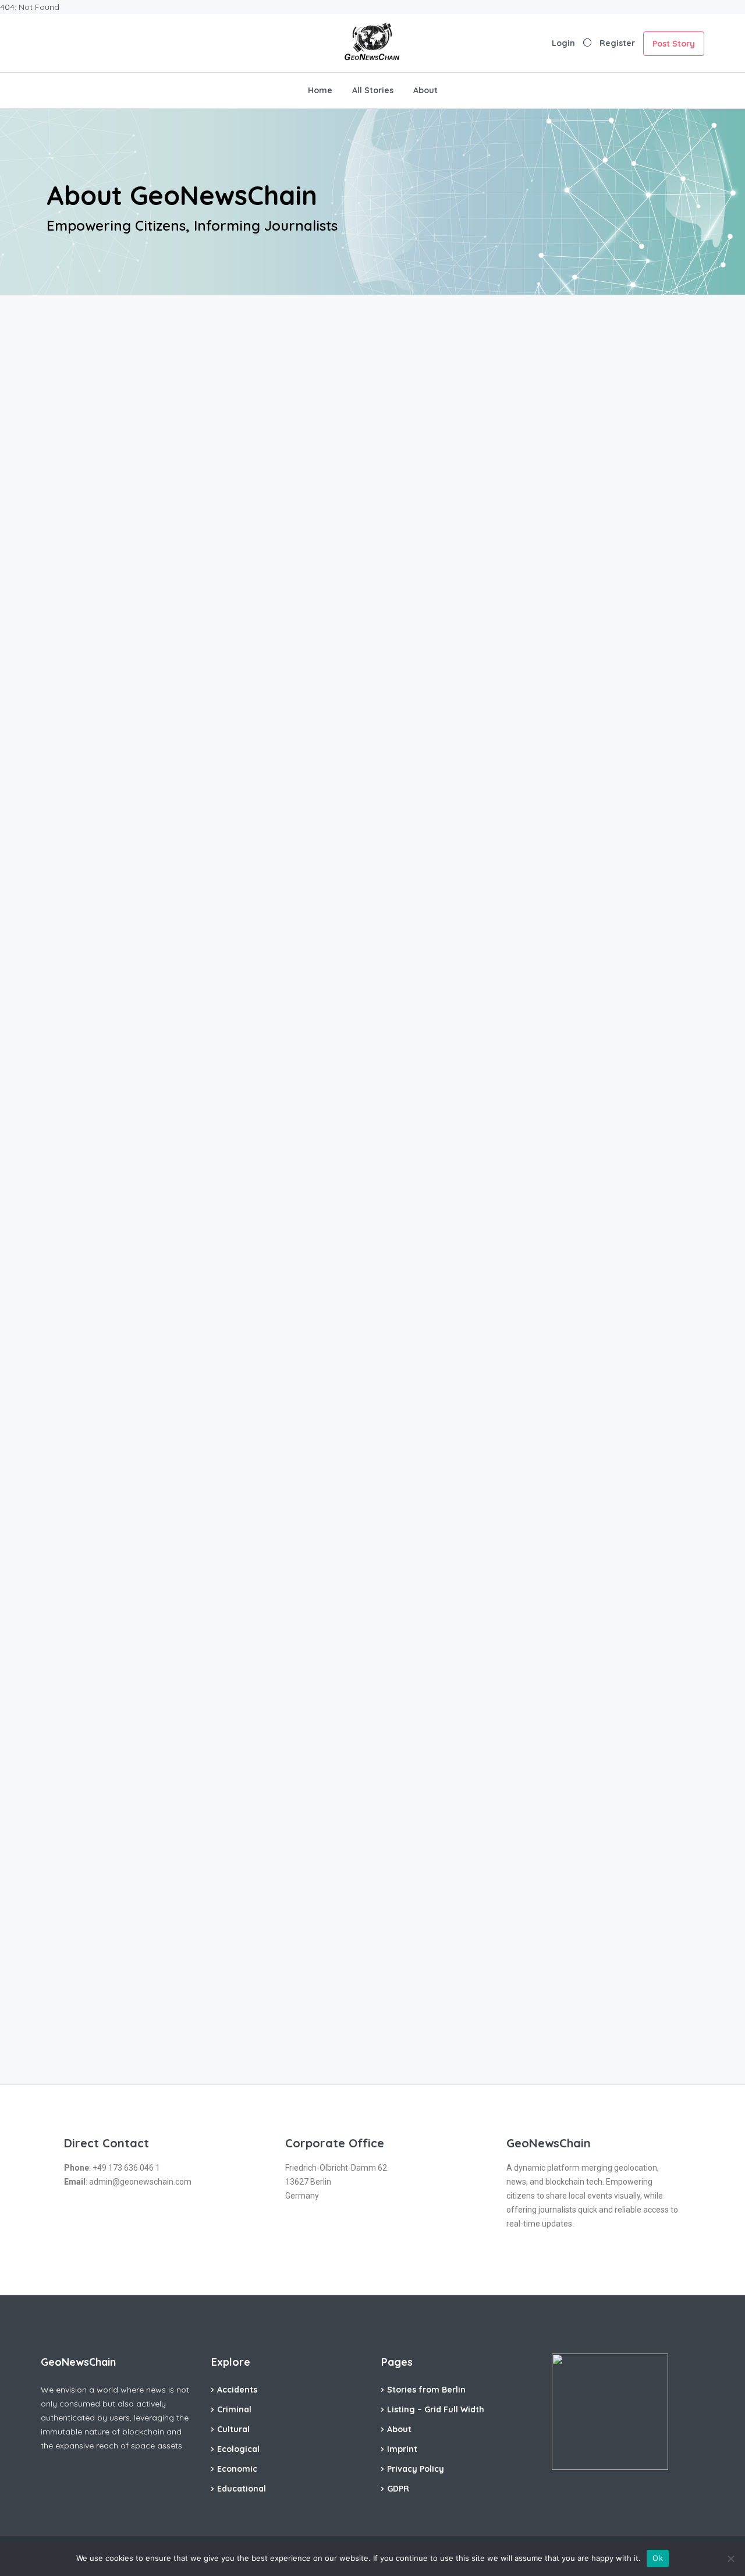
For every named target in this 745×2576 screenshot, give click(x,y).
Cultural (233, 2429)
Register (617, 43)
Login (563, 43)
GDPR (398, 2489)
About (425, 90)
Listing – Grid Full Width (436, 2409)
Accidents (237, 2390)
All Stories (373, 90)
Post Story (674, 44)
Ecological (238, 2449)
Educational (242, 2489)
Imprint (402, 2449)
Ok (658, 2558)
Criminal (234, 2409)
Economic (237, 2469)
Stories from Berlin (426, 2390)
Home (320, 90)
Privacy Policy (416, 2469)
